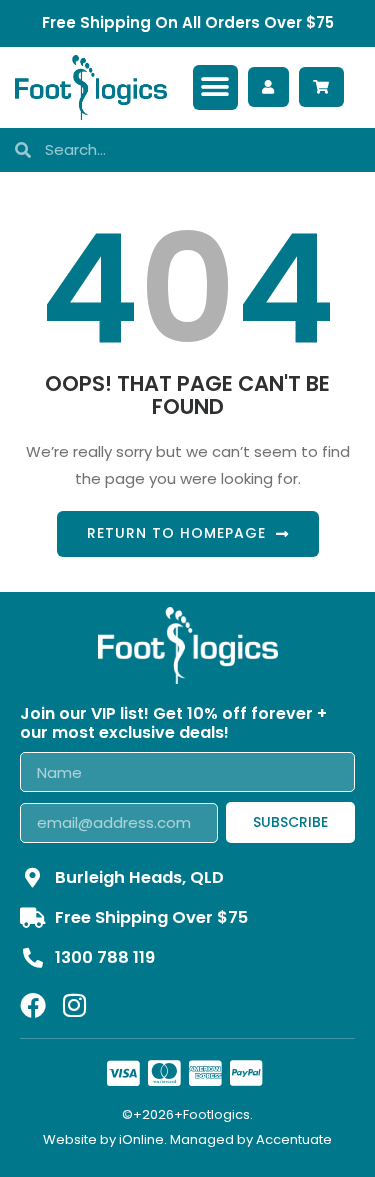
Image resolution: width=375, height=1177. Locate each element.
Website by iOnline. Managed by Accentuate (187, 1139)
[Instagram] (74, 1005)
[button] (215, 87)
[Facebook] (33, 1005)
